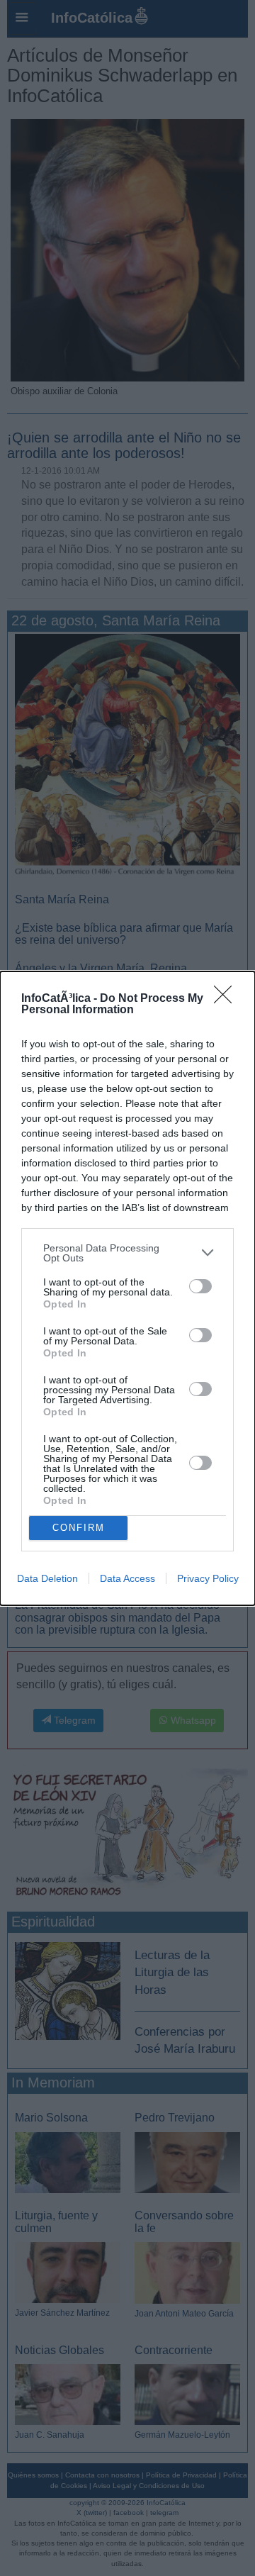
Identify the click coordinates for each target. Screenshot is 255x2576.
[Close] (227, 999)
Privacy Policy (208, 1578)
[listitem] (127, 1253)
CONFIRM (79, 1528)
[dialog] (127, 1288)
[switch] (200, 1286)
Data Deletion (47, 1578)
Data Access (127, 1578)
